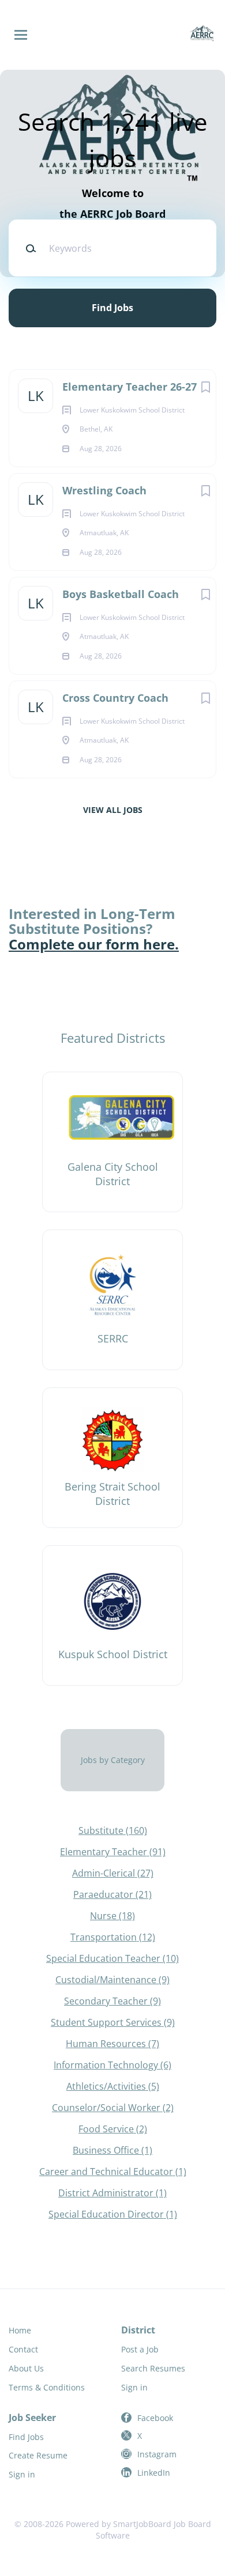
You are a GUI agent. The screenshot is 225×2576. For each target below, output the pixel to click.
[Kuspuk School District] (112, 1616)
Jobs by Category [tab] (113, 1760)
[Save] (205, 387)
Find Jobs (112, 308)
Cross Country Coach (115, 698)
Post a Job (140, 2349)
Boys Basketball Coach (121, 594)
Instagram (157, 2454)
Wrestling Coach (104, 490)
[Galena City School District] (112, 1142)
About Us (26, 2368)
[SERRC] (112, 1300)
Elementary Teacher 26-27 (130, 387)
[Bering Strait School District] (112, 1458)
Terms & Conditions (47, 2387)
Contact (23, 2349)
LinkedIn (154, 2473)
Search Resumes (153, 2368)
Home (20, 2330)
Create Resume (38, 2455)
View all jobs (113, 810)
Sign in (134, 2387)
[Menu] (21, 35)
